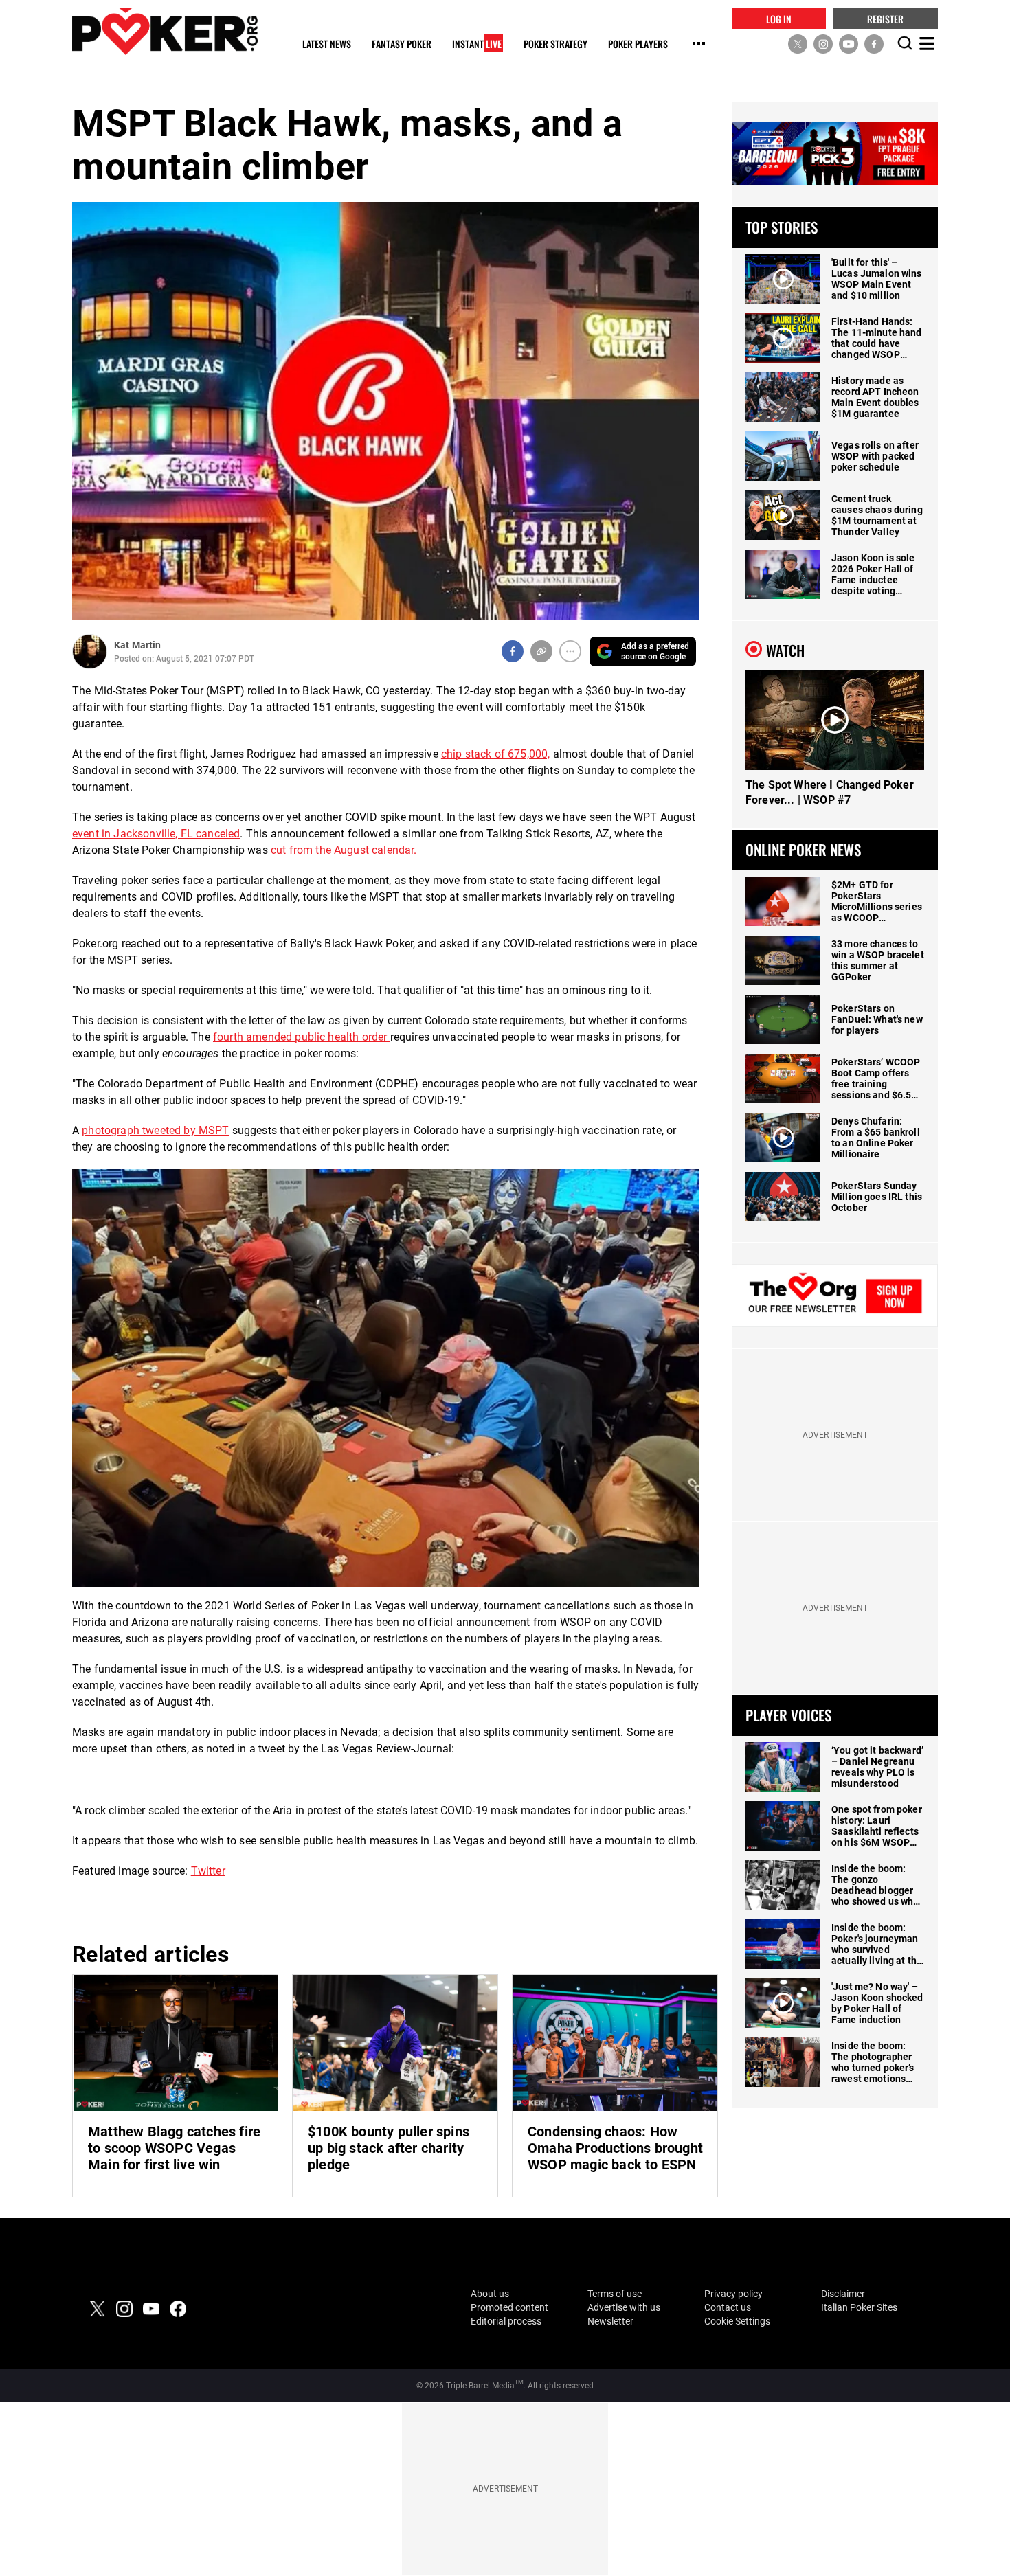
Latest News (327, 44)
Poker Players (638, 44)
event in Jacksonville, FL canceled (156, 834)
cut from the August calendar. (344, 850)
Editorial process (506, 2321)
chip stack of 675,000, (496, 754)
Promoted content (509, 2307)
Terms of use (615, 2294)
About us (490, 2294)
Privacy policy (733, 2294)
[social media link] (798, 43)
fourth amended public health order (302, 1037)
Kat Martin (137, 645)
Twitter (208, 1871)
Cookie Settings (737, 2321)
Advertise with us (624, 2307)
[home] (165, 31)
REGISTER (885, 18)
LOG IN (779, 18)
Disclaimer (843, 2294)
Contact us (728, 2307)
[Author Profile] (90, 652)
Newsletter (610, 2321)
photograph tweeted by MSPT (155, 1130)
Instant (477, 44)
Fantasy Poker (402, 44)
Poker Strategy (555, 44)
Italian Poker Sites (859, 2307)
